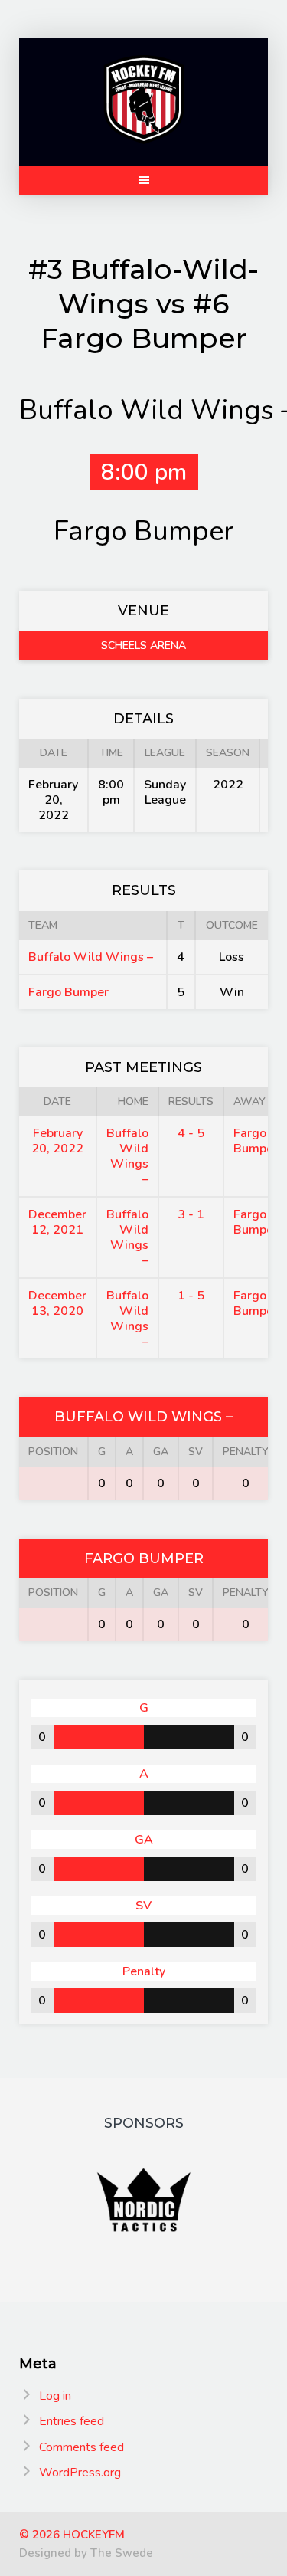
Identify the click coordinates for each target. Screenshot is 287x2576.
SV (196, 1452)
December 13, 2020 (57, 1303)
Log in (55, 2396)
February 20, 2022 (57, 1141)
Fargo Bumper (68, 992)
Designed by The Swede (86, 2553)
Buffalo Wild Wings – (91, 957)
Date (57, 1101)
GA (161, 1452)
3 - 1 (191, 1214)
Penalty (246, 1452)
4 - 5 (191, 1133)
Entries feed (72, 2421)
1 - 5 (191, 1296)
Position (53, 1452)
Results (191, 1101)
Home (133, 1101)
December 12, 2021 (57, 1222)
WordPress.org (80, 2473)
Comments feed (82, 2447)
